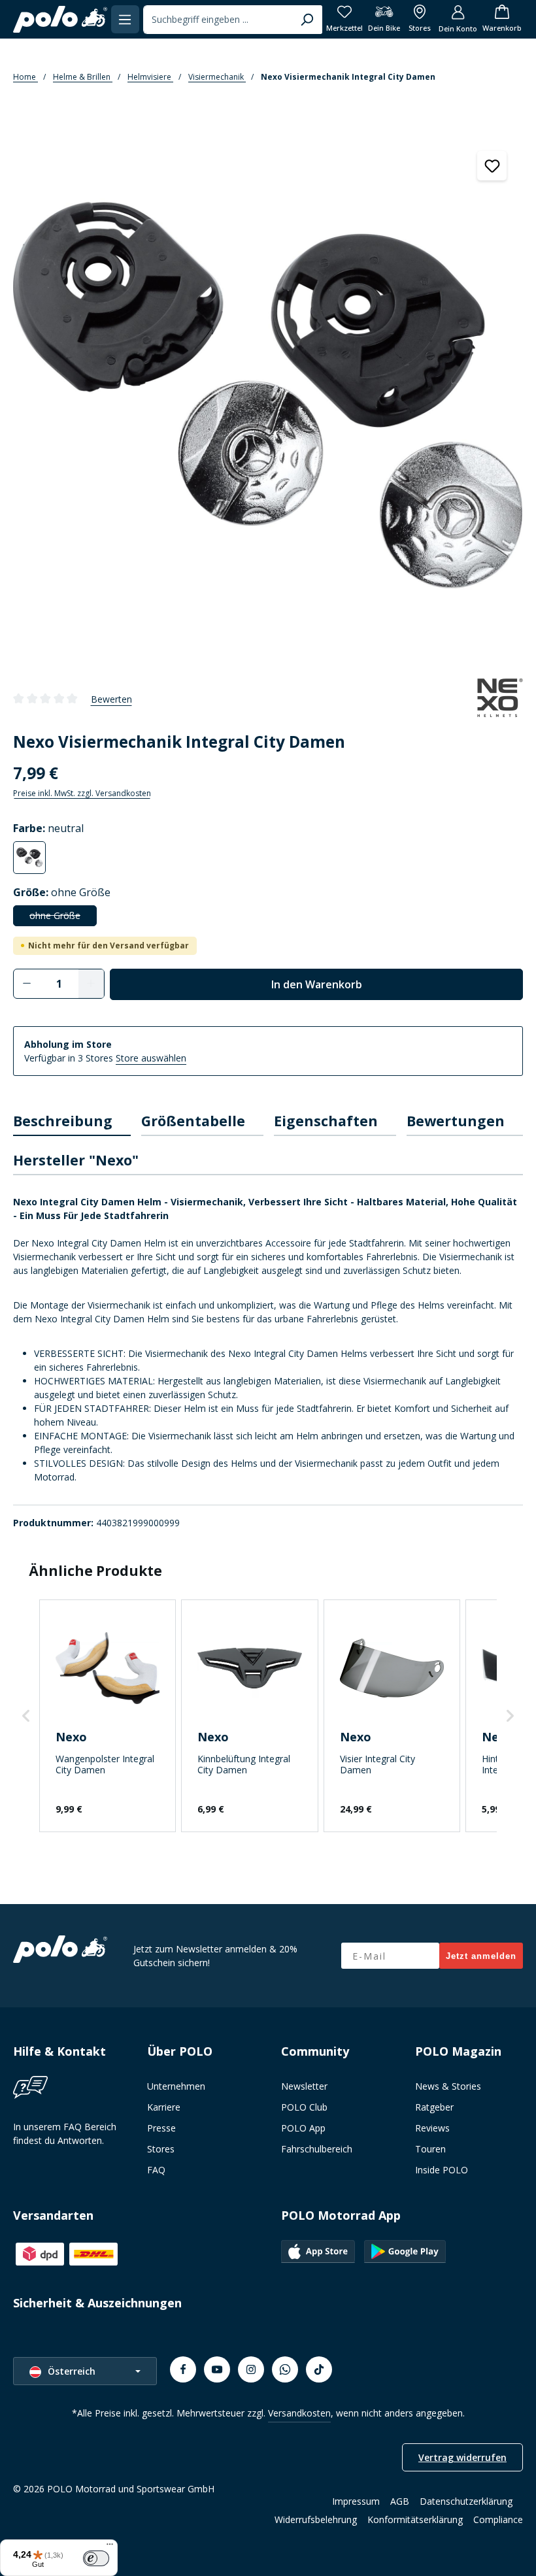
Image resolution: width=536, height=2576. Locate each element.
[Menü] (125, 19)
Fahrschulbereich (317, 2149)
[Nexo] (500, 699)
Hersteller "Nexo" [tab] (76, 1160)
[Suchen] (307, 20)
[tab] (72, 1122)
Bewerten (111, 699)
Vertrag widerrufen (462, 2457)
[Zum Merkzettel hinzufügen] (492, 166)
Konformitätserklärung (415, 2519)
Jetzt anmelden (481, 1956)
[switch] (96, 2558)
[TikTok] (319, 2369)
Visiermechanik (217, 77)
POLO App (303, 2128)
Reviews (432, 2128)
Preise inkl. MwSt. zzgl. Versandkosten (82, 793)
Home (25, 77)
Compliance (498, 2519)
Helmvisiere (150, 77)
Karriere (164, 2107)
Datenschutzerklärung (466, 2501)
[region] (268, 393)
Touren (430, 2149)
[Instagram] (251, 2369)
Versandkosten (299, 2413)
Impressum (356, 2501)
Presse (161, 2128)
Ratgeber (434, 2107)
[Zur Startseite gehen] (60, 20)
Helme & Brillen (83, 77)
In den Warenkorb (317, 984)
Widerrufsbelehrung (316, 2519)
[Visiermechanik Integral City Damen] (268, 395)
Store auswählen (151, 1058)
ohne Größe (63, 918)
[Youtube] (217, 2369)
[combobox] (218, 20)
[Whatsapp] (285, 2369)
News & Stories (448, 2086)
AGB (400, 2501)
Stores (161, 2149)
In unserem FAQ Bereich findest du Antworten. (65, 2133)
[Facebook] (183, 2369)
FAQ (156, 2170)
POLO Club (304, 2107)
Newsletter (304, 2086)
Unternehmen (176, 2086)
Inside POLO (442, 2170)
